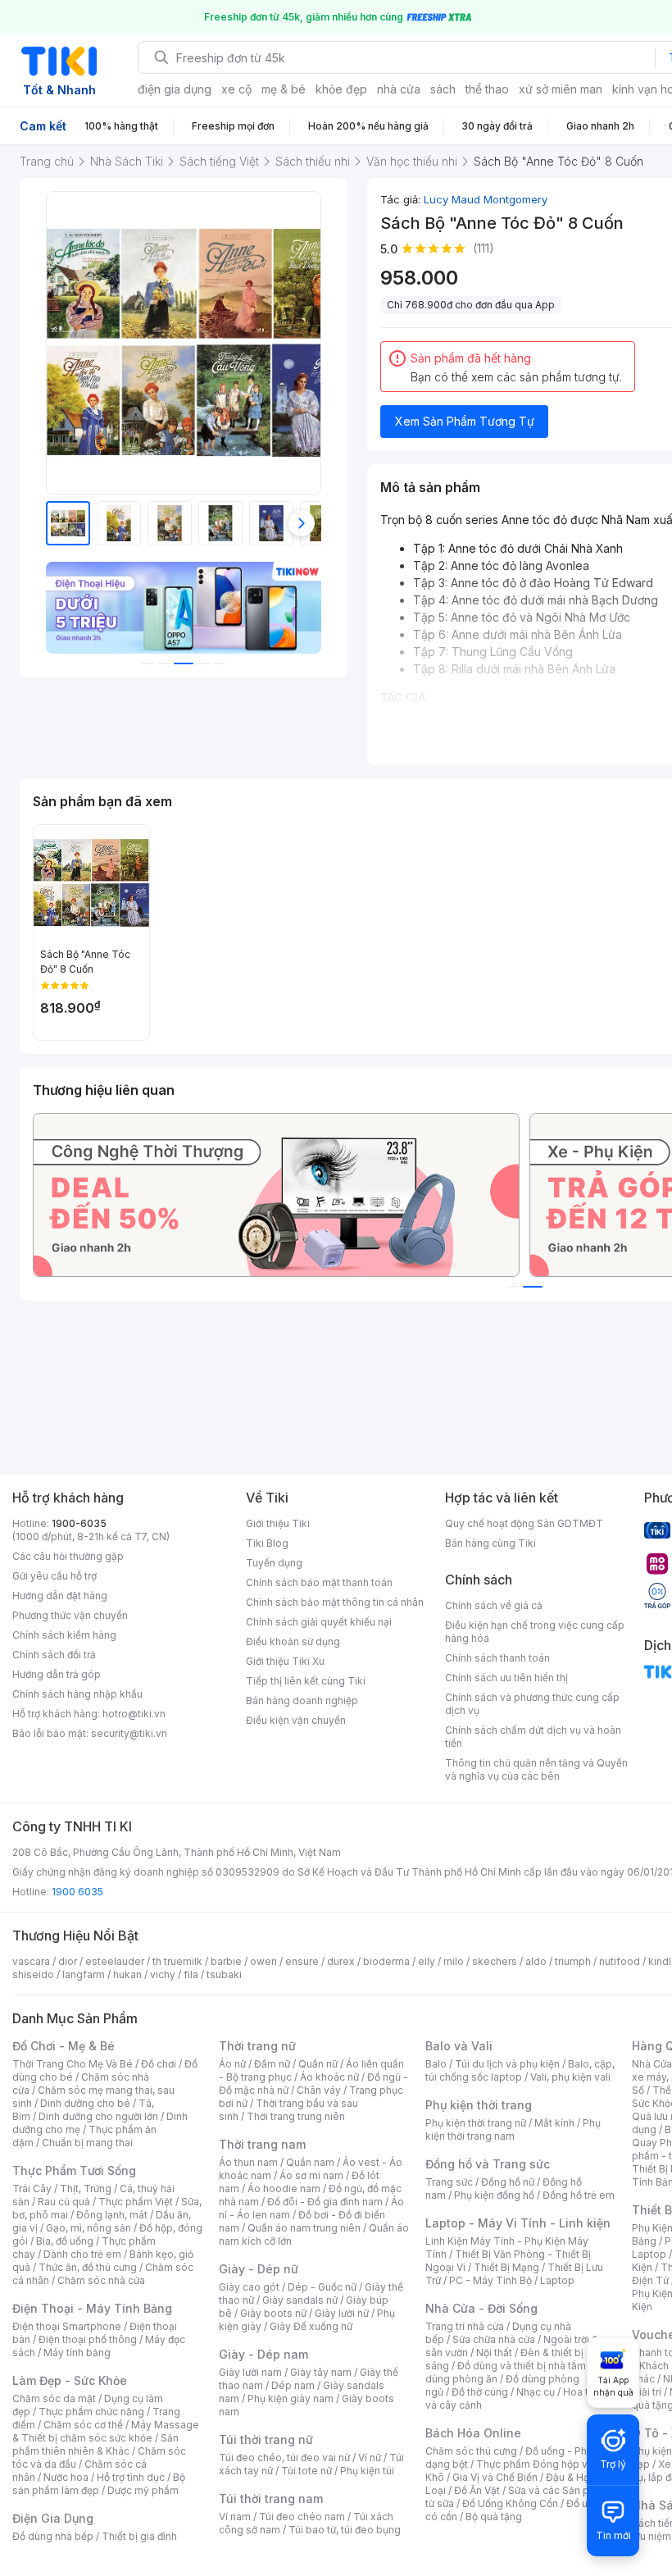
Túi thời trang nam (271, 2498)
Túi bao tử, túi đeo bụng (345, 2530)
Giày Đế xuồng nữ (311, 2326)
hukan (127, 1974)
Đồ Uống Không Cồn (510, 2503)
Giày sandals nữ (300, 2300)
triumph (573, 1961)
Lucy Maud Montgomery (486, 199)
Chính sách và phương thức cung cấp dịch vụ (532, 1704)
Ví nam (235, 2517)
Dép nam (293, 2385)
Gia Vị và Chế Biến (495, 2477)
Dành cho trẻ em (82, 2254)
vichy (163, 1974)
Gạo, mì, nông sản (89, 2228)
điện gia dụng (175, 89)
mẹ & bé (284, 89)
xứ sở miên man (561, 89)
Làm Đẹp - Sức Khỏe (70, 2380)
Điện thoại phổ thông (88, 2339)
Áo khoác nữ (329, 2077)
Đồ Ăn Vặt (477, 2490)
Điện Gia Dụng (53, 2518)
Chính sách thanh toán (497, 1658)
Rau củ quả (64, 2202)
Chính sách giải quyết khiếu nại (319, 1622)
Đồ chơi (159, 2064)
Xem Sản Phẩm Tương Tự (465, 421)
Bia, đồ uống (65, 2241)
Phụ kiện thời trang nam (513, 2129)
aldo (536, 1961)
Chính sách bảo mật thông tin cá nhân (335, 1602)
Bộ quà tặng (494, 2517)
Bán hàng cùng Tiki (490, 1543)
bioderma (386, 1961)
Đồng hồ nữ (508, 2182)
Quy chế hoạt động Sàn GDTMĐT (524, 1523)
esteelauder (115, 1961)
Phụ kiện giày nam (291, 2398)
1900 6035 (77, 1892)
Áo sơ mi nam (311, 2175)
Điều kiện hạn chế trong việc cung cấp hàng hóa (535, 1632)
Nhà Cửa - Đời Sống (481, 2308)
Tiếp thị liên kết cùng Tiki (306, 1681)
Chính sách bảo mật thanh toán (319, 1582)
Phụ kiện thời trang (479, 2105)
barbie (226, 1961)
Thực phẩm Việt (136, 2202)
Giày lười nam (250, 2372)
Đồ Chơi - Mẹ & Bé (64, 2046)
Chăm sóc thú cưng (471, 2451)
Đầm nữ (272, 2064)
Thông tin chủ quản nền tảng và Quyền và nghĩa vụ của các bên (536, 1769)
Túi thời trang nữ (266, 2439)
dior (68, 1961)
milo (454, 1961)
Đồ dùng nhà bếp (53, 2536)
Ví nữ (370, 2457)
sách (443, 89)
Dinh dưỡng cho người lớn (98, 2116)
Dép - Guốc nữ (322, 2287)
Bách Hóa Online (473, 2433)
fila (191, 1974)
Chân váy (319, 2090)
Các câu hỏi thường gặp (68, 1556)
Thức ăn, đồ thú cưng (88, 2267)
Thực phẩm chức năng (91, 2412)
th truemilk (177, 1961)
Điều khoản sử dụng (293, 1641)
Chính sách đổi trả (54, 1655)
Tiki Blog (267, 1543)
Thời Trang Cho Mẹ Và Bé (73, 2064)
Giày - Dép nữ (259, 2269)
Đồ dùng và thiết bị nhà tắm (522, 2366)
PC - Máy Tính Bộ (490, 2280)
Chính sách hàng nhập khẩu (77, 1694)
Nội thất (494, 2353)
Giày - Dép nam (263, 2354)
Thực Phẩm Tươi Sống (74, 2170)
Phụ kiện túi (367, 2471)
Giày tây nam (321, 2372)
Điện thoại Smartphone (67, 2326)
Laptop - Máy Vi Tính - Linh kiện (518, 2223)
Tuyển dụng (274, 1563)
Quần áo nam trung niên (304, 2228)
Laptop (557, 2280)
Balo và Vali (459, 2046)
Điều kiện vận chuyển (296, 1720)
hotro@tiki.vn (134, 1714)
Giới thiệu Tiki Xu (285, 1661)
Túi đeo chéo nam (302, 2517)
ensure (302, 1961)
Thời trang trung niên (296, 2116)
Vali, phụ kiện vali (570, 2077)
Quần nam (310, 2162)
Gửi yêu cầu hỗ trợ (54, 1576)
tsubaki (224, 1974)
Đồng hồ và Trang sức (488, 2164)
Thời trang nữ (257, 2046)
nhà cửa (399, 89)
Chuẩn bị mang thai (87, 2143)
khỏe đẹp (341, 89)
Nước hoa (66, 2477)
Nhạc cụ (536, 2392)
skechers (495, 1961)
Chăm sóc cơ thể (83, 2425)
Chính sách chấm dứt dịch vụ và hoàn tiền (533, 1737)
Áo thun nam (248, 2162)
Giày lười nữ (342, 2313)
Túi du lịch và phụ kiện (507, 2064)
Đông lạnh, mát (112, 2215)
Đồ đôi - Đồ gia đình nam (325, 2202)
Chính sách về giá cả (494, 1605)
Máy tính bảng (77, 2353)
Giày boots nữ (273, 2313)
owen (263, 1961)
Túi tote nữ (306, 2471)
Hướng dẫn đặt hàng (60, 1596)
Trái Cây (32, 2188)
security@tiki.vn (129, 1733)
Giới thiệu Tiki (278, 1523)
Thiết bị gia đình (139, 2536)
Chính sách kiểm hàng (64, 1635)
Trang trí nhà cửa (465, 2326)
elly (427, 1961)
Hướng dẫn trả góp (57, 1674)
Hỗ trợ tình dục (131, 2477)
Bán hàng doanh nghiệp (302, 1701)
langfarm (84, 1974)
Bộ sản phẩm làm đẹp (99, 2484)
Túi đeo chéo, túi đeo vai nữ (284, 2457)
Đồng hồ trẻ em (579, 2195)
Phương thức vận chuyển (70, 1615)
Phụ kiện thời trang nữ (476, 2123)
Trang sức (449, 2182)
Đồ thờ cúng (480, 2392)
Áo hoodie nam (284, 2188)
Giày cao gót (249, 2287)
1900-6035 (79, 1523)
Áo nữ (232, 2064)
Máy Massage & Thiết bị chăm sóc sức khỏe (106, 2431)
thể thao (487, 89)
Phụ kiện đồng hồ (494, 2195)
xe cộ (236, 89)
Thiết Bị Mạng (506, 2267)
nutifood (620, 1961)
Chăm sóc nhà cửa (101, 2280)
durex (341, 1961)
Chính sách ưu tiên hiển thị (506, 1678)
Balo (436, 2064)
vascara (31, 1961)
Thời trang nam (262, 2144)
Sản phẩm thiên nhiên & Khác (95, 2444)
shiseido (33, 1974)
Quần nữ (318, 2064)
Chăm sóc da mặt (54, 2398)
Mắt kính (554, 2123)
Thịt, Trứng (86, 2188)
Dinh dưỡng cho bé (85, 2103)
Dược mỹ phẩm (143, 2490)
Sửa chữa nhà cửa (494, 2339)
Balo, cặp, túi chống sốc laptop (520, 2070)
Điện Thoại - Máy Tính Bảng (92, 2308)
